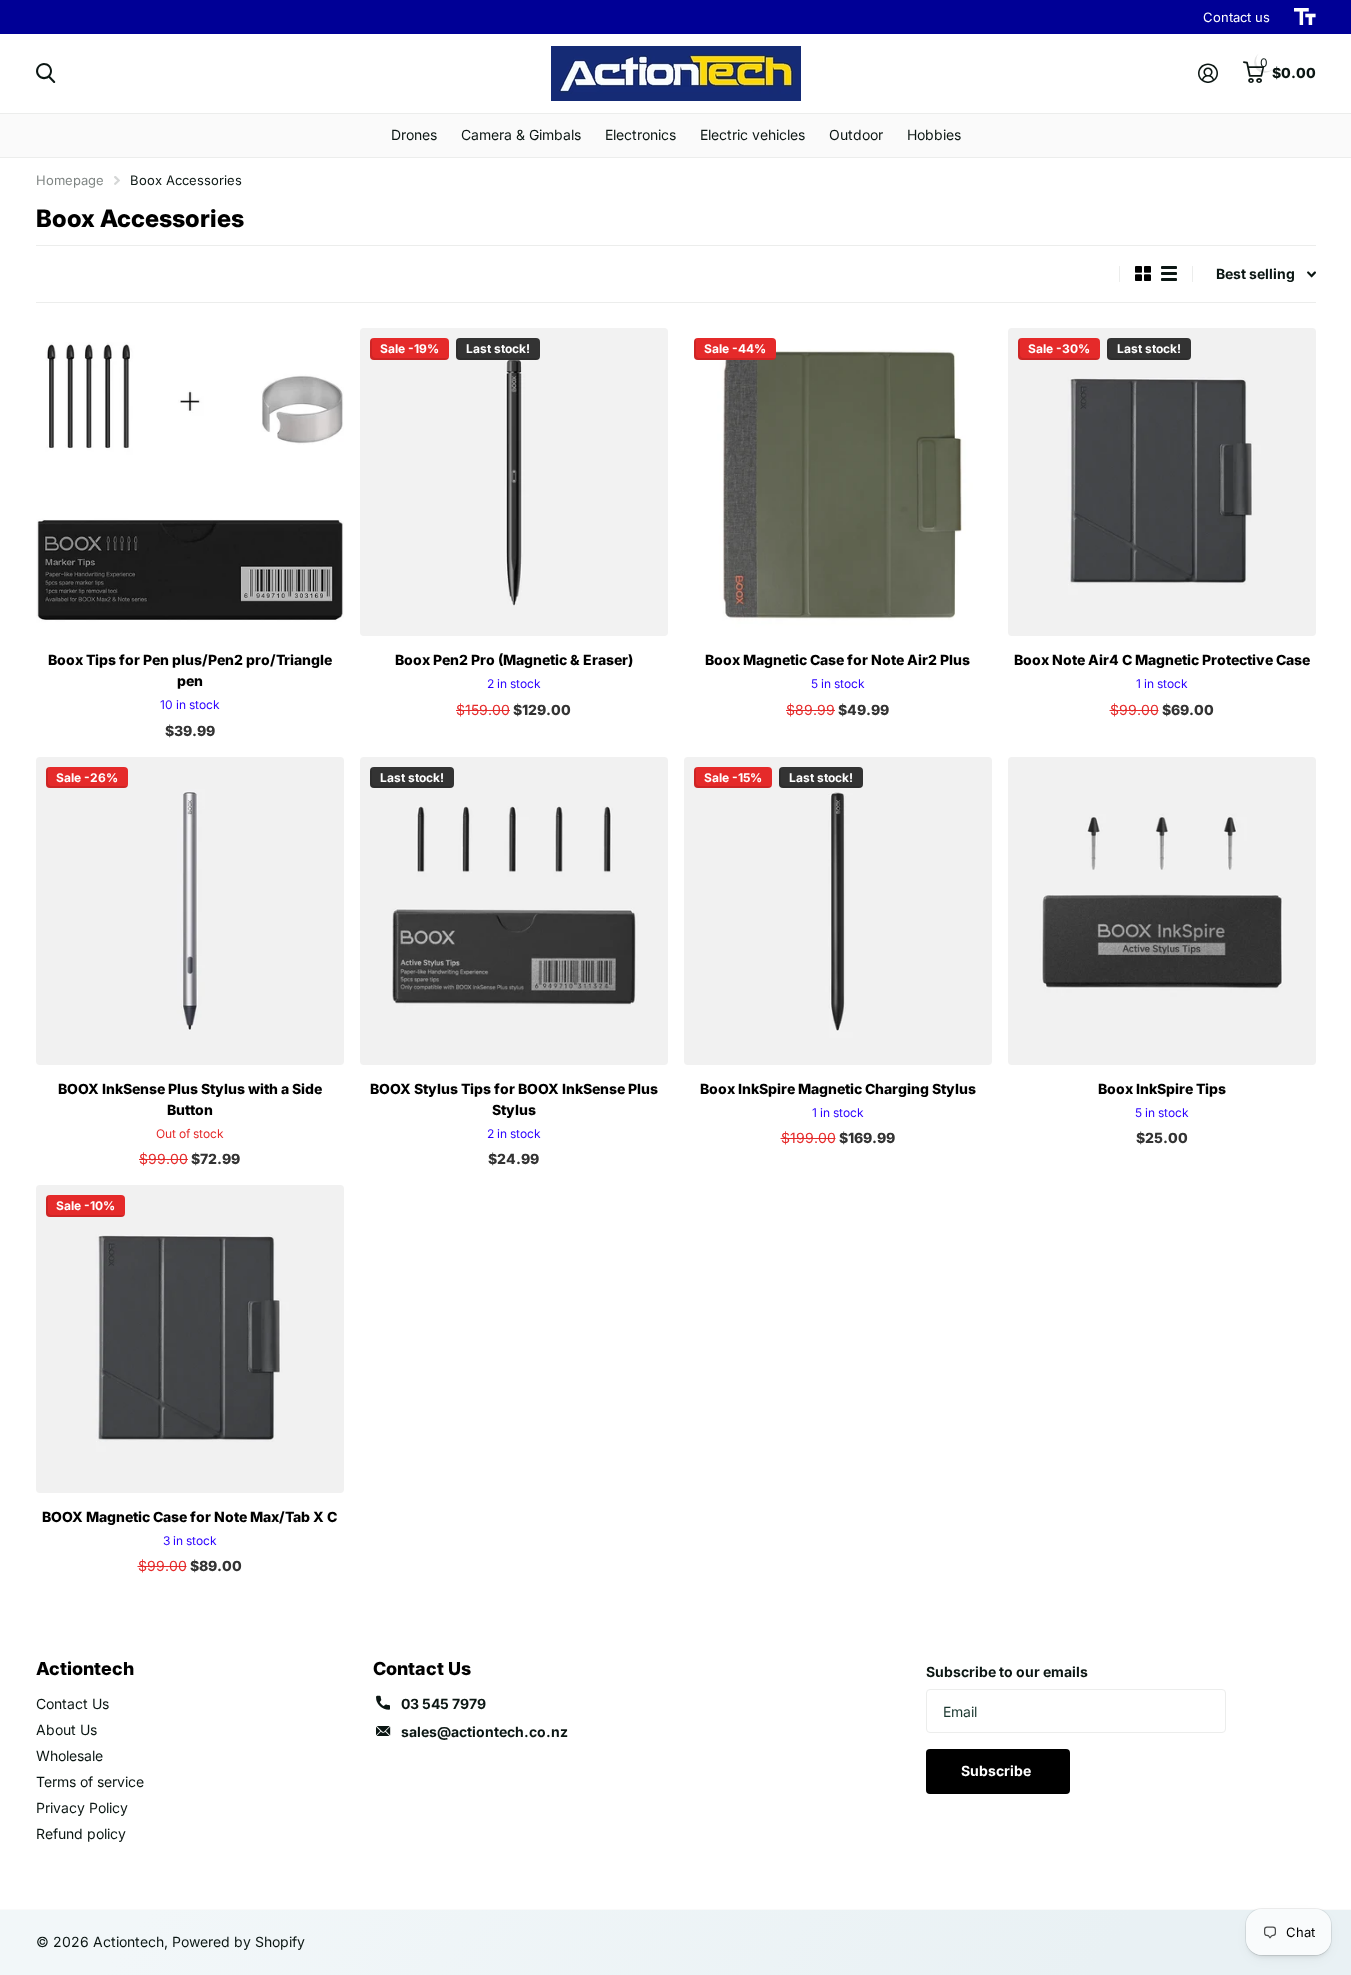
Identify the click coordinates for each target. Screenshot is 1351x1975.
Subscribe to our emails (1007, 1671)
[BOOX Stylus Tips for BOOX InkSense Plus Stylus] (514, 911)
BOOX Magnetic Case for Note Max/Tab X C (189, 1516)
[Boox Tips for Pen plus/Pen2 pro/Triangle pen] (190, 482)
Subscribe (997, 1770)
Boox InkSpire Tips (1162, 1088)
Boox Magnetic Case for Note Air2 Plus (837, 659)
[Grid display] (1143, 273)
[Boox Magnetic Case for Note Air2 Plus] (838, 482)
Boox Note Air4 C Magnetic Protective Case (1162, 659)
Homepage (70, 180)
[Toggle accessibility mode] (1305, 17)
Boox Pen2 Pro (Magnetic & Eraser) (514, 659)
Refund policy (81, 1833)
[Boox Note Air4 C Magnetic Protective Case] (1162, 482)
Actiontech (85, 1668)
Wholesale (69, 1755)
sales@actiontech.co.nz (484, 1731)
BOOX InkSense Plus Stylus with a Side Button (190, 1099)
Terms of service (90, 1781)
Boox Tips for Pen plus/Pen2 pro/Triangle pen (190, 670)
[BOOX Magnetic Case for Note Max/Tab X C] (190, 1339)
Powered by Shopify (238, 1941)
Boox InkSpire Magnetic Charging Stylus (838, 1088)
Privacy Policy (82, 1807)
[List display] (1169, 273)
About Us (66, 1729)
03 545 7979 (443, 1703)
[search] (45, 73)
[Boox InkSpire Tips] (1162, 911)
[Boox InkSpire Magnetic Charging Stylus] (838, 911)
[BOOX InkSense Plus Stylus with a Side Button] (190, 911)
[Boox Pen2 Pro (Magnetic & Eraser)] (514, 482)
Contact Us (72, 1703)
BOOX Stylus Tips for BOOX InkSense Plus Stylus (514, 1099)
